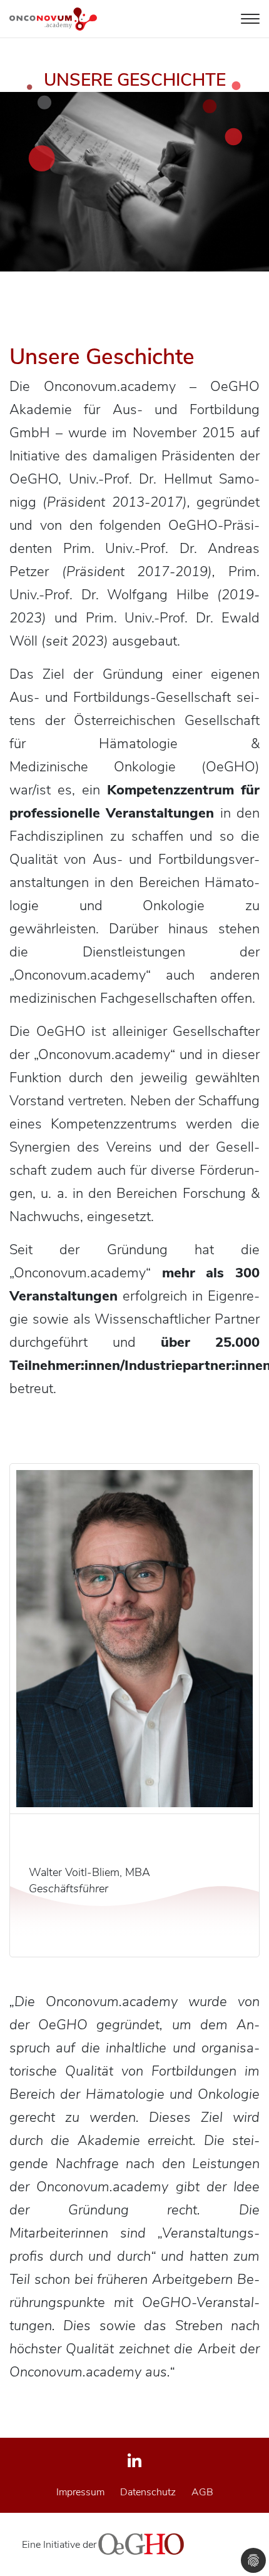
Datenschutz (148, 2492)
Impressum (80, 2492)
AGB (202, 2492)
